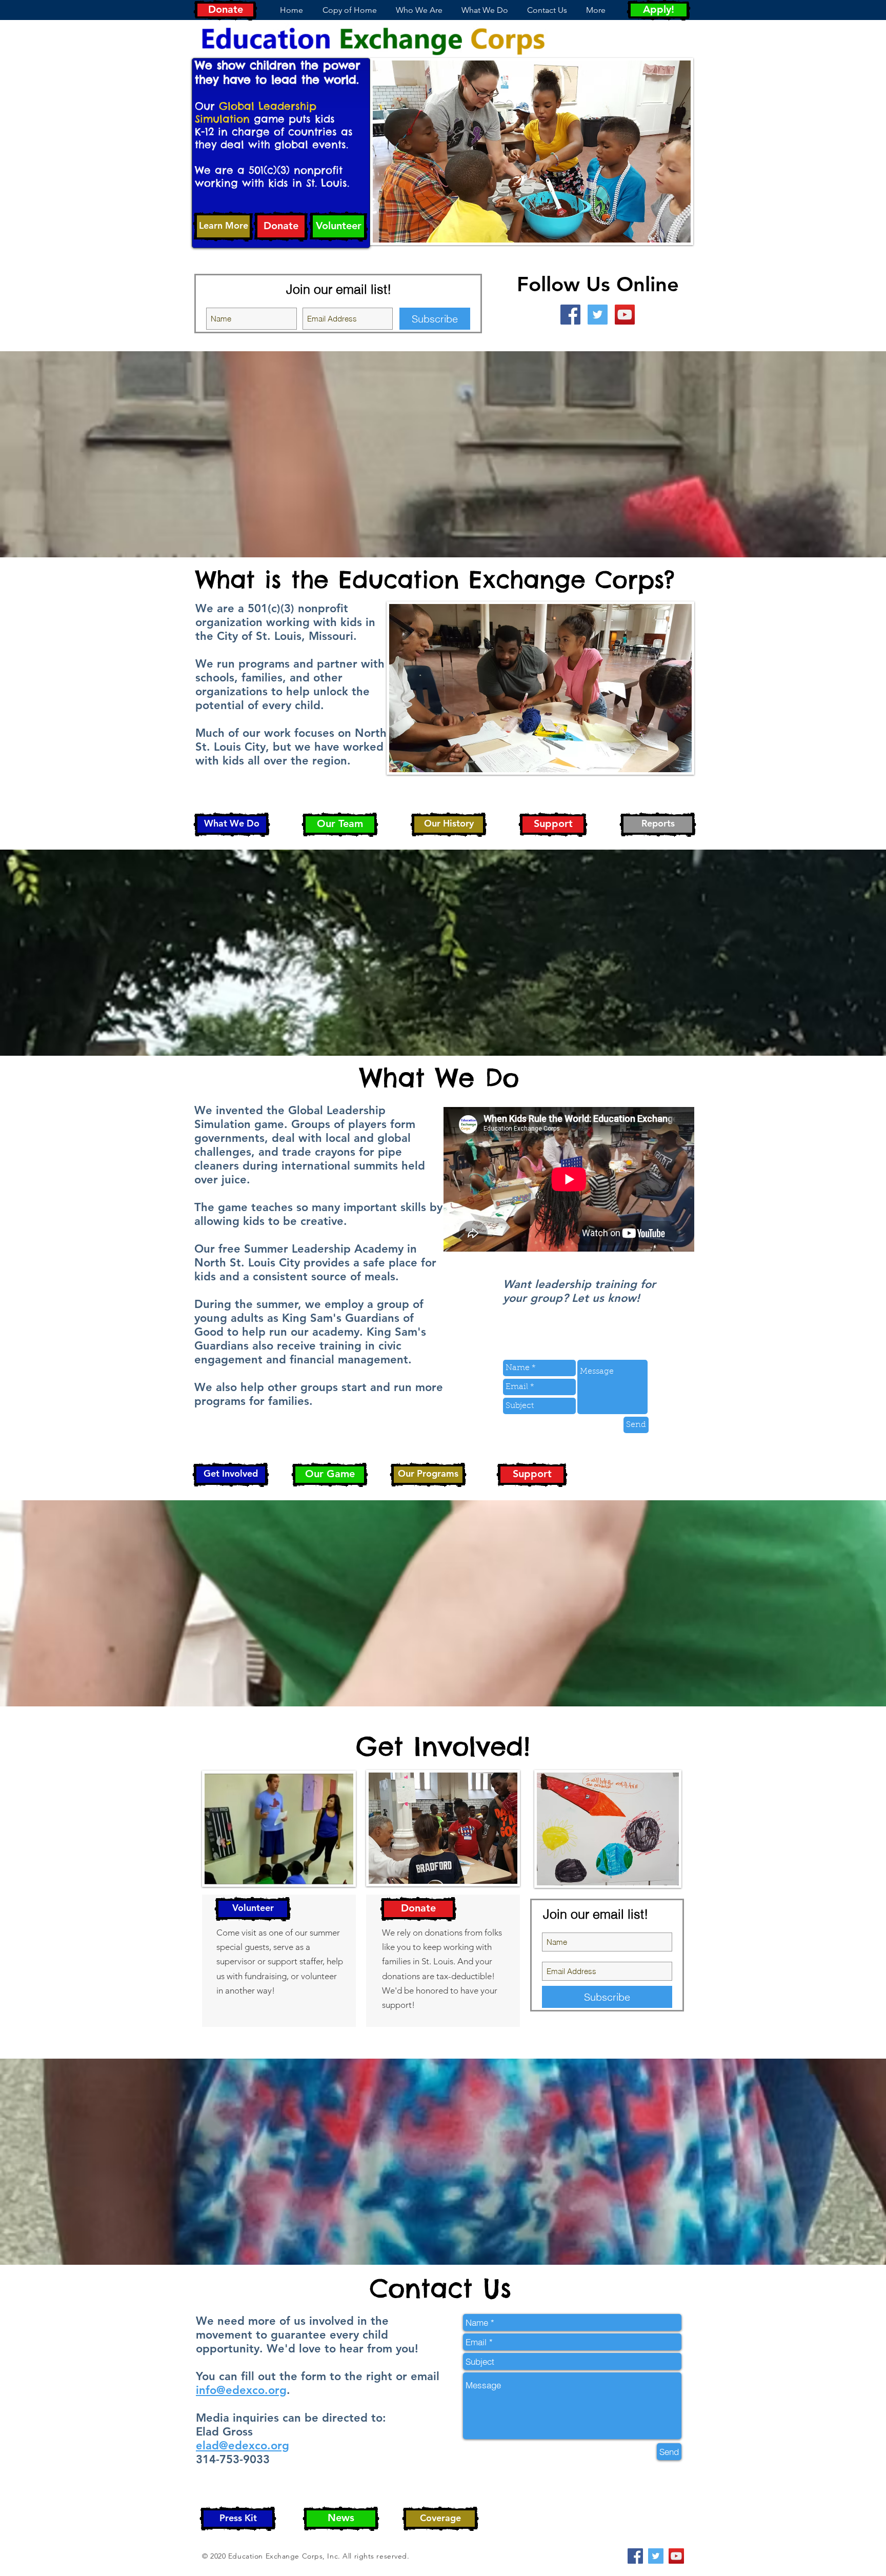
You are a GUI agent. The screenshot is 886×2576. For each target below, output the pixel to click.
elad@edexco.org (243, 2446)
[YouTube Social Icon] (625, 315)
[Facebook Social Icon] (570, 315)
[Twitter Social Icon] (598, 315)
